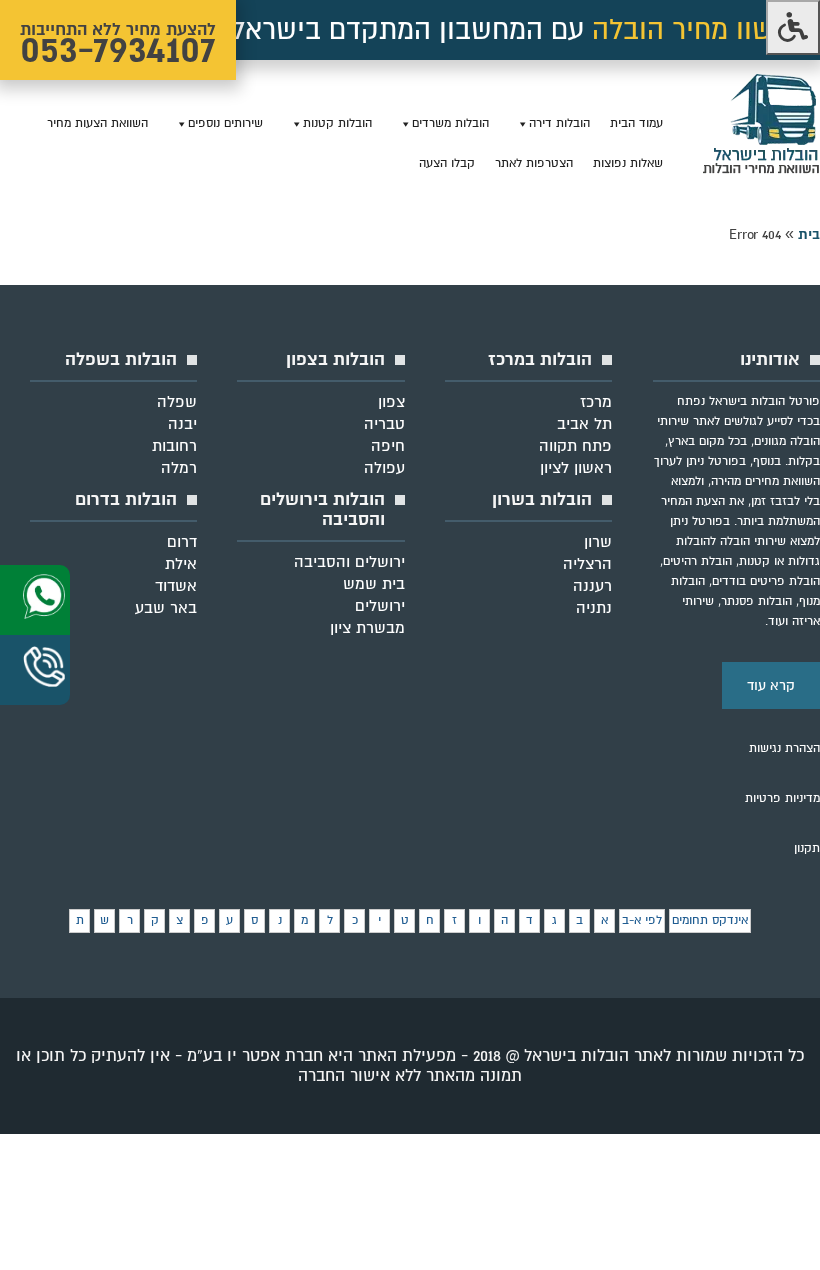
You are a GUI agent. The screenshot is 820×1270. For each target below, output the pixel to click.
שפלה (177, 402)
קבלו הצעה (447, 163)
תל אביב (584, 424)
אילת (181, 564)
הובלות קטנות (337, 123)
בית (809, 234)
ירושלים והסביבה (349, 562)
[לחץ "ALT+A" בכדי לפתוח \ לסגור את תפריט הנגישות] (793, 27)
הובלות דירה (559, 123)
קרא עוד (771, 685)
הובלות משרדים (450, 123)
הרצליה (587, 564)
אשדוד (176, 586)
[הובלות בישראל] (761, 170)
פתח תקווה (575, 446)
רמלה (179, 468)
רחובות (174, 446)
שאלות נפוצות (628, 163)
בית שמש (374, 584)
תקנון (807, 848)
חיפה (388, 446)
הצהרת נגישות (784, 748)
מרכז (596, 402)
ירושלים (380, 606)
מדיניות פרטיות (782, 798)
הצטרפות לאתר (534, 163)
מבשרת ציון (367, 628)
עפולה (384, 468)
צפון (391, 402)
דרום (182, 542)
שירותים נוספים (225, 123)
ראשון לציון (576, 468)
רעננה (592, 586)
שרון (598, 542)
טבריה (384, 424)
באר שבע (166, 608)
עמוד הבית (636, 123)
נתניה (594, 608)
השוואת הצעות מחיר (97, 123)
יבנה (182, 424)
